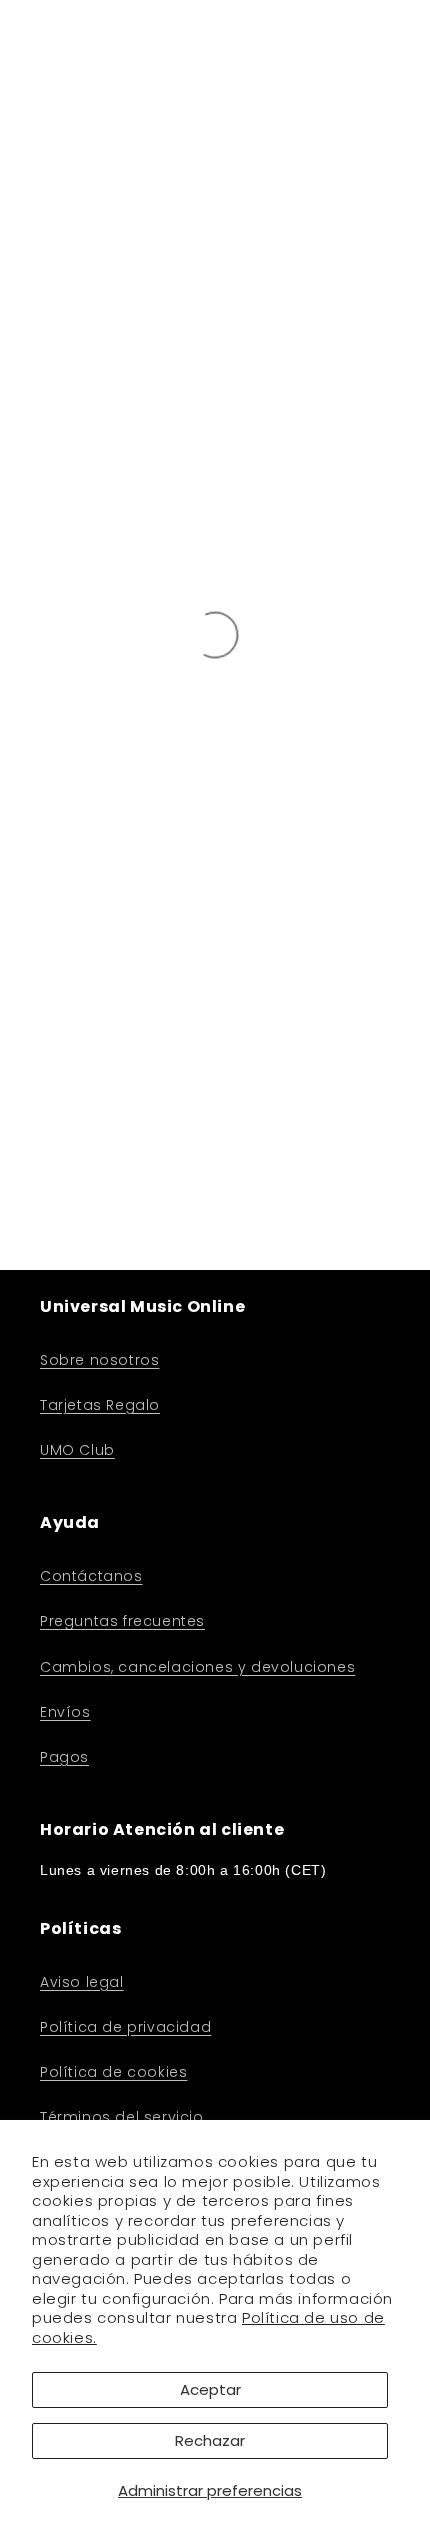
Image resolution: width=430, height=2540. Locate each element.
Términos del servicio (122, 2117)
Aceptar (210, 2389)
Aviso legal (82, 1982)
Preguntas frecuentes (122, 1621)
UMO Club (77, 1450)
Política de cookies (113, 2072)
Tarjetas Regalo (100, 1405)
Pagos (64, 1757)
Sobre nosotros (99, 1360)
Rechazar (210, 2440)
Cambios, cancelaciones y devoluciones (197, 1667)
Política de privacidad (125, 2027)
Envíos (65, 1712)
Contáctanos (91, 1576)
